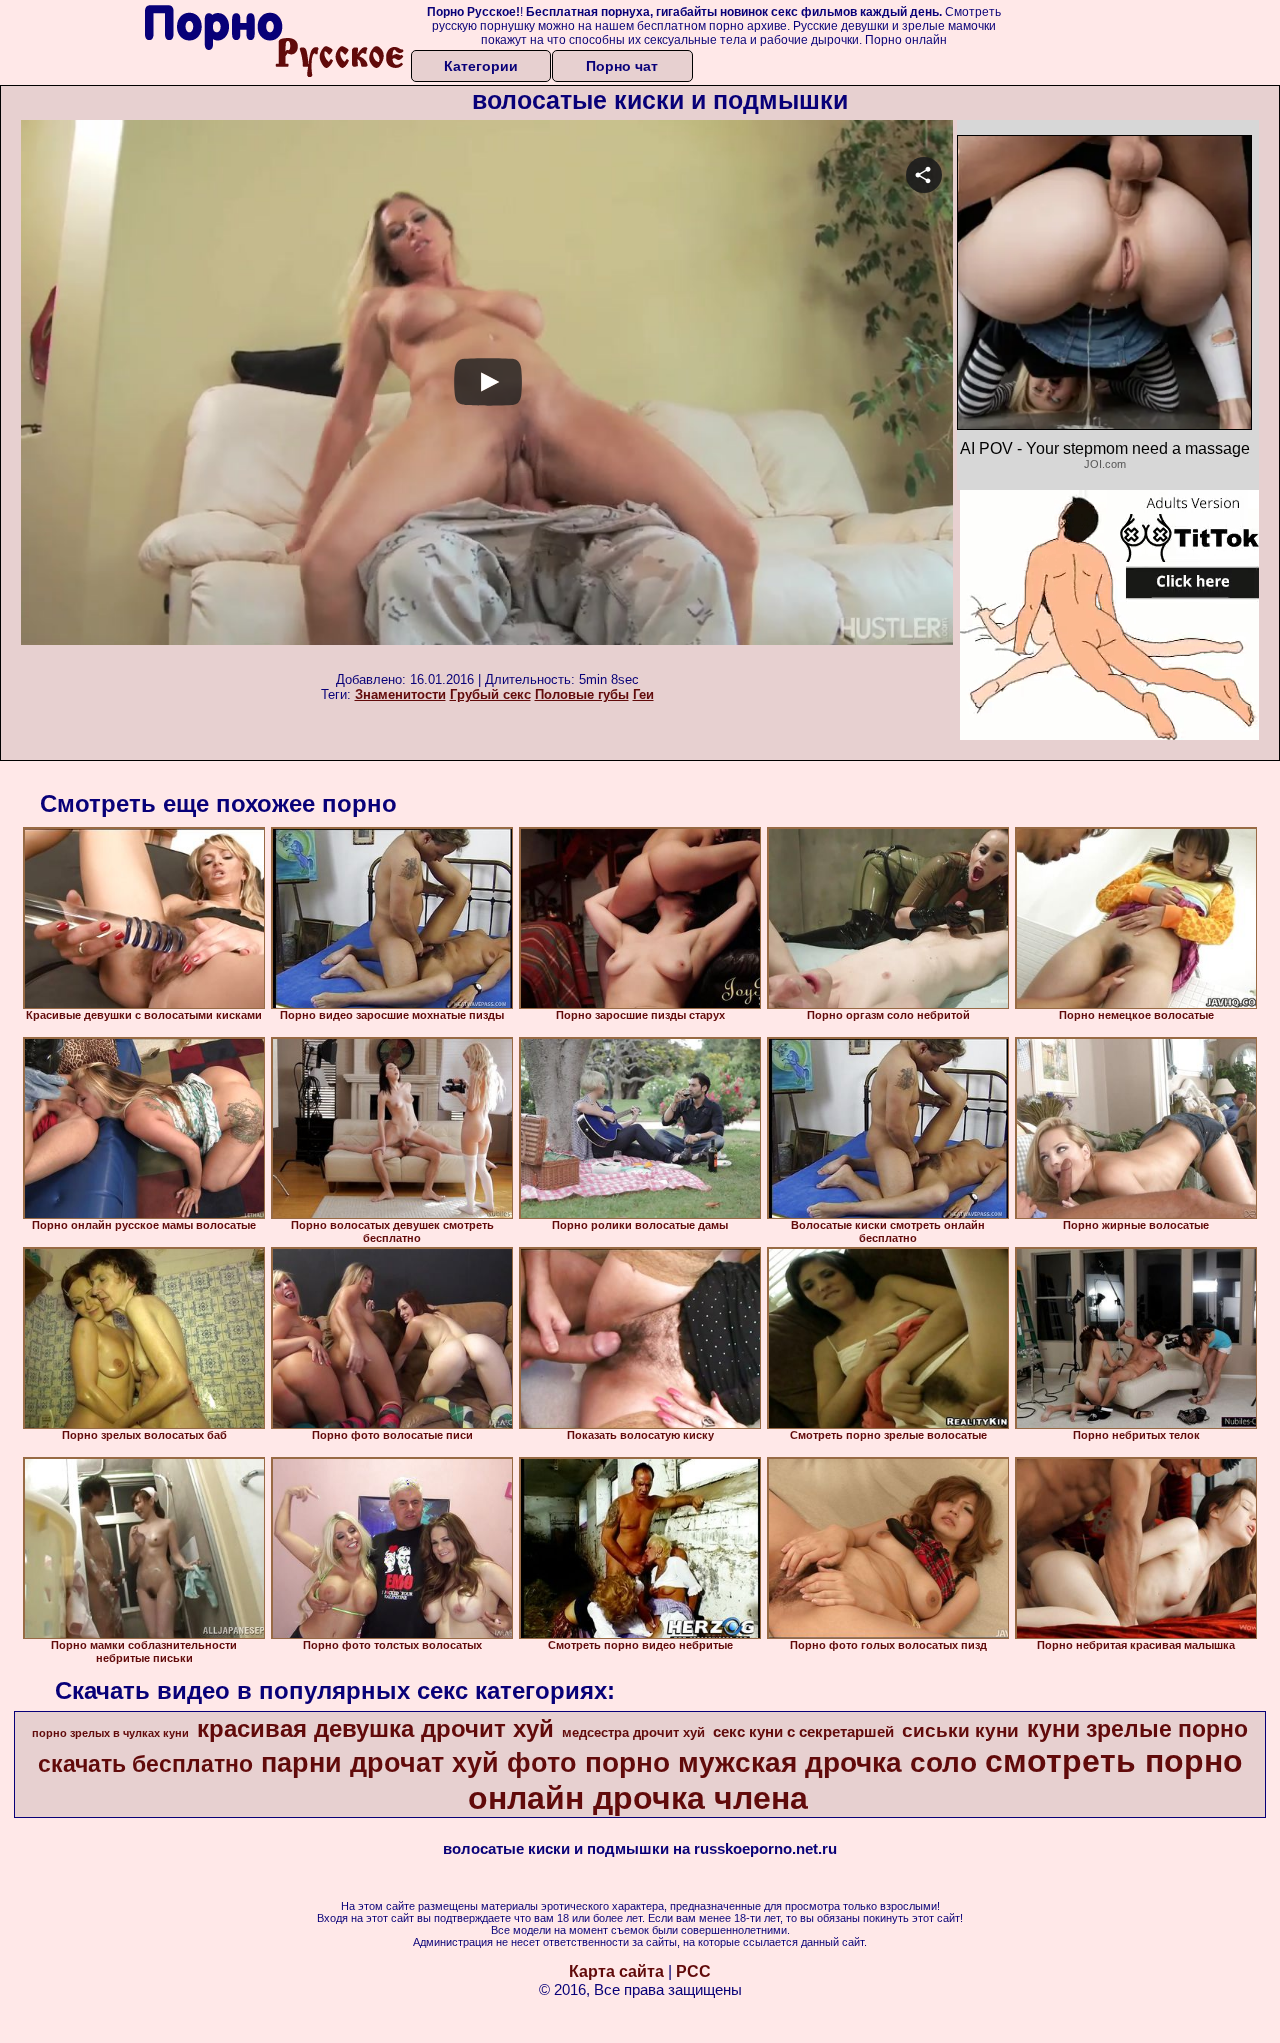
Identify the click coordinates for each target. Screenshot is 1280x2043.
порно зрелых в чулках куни (110, 1733)
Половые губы (582, 694)
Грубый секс (490, 694)
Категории (481, 66)
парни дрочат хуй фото (419, 1763)
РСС (693, 1971)
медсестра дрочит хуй (633, 1732)
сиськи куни (960, 1730)
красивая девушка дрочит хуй (375, 1728)
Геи (643, 694)
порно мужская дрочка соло (781, 1762)
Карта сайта (616, 1971)
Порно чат (622, 66)
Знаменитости (400, 694)
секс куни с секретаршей (803, 1732)
